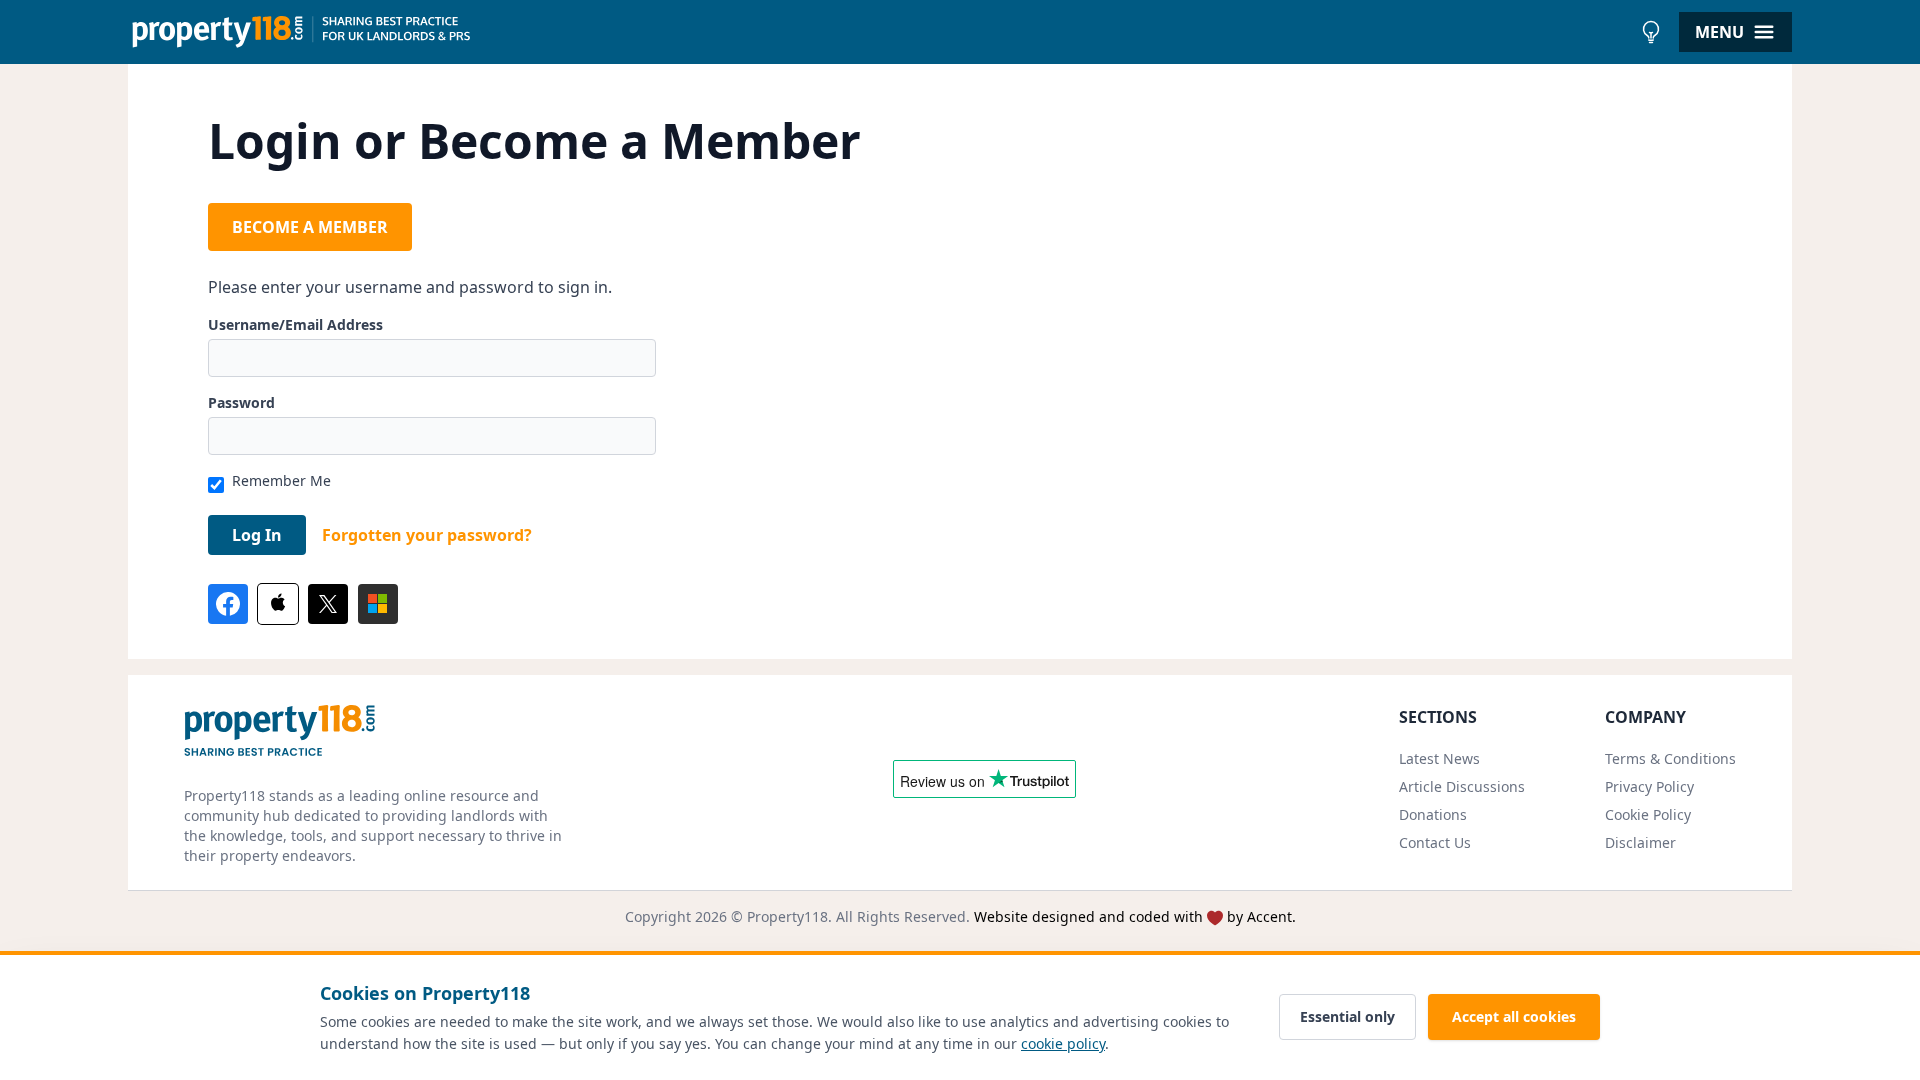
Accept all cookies (1514, 1016)
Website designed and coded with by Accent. (1135, 916)
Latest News (1439, 758)
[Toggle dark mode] (1651, 32)
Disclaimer (1640, 842)
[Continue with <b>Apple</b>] (278, 604)
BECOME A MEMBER (310, 227)
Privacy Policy (1649, 786)
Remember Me (281, 480)
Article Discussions (1462, 786)
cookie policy (1063, 1043)
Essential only (1347, 1016)
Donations (1433, 814)
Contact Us (1435, 842)
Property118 (787, 916)
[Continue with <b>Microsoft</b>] (378, 604)
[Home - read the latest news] (879, 32)
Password (241, 402)
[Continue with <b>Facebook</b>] (228, 604)
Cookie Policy (1648, 814)
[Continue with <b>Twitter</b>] (328, 604)
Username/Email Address (295, 324)
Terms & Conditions (1670, 758)
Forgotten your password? (427, 535)
